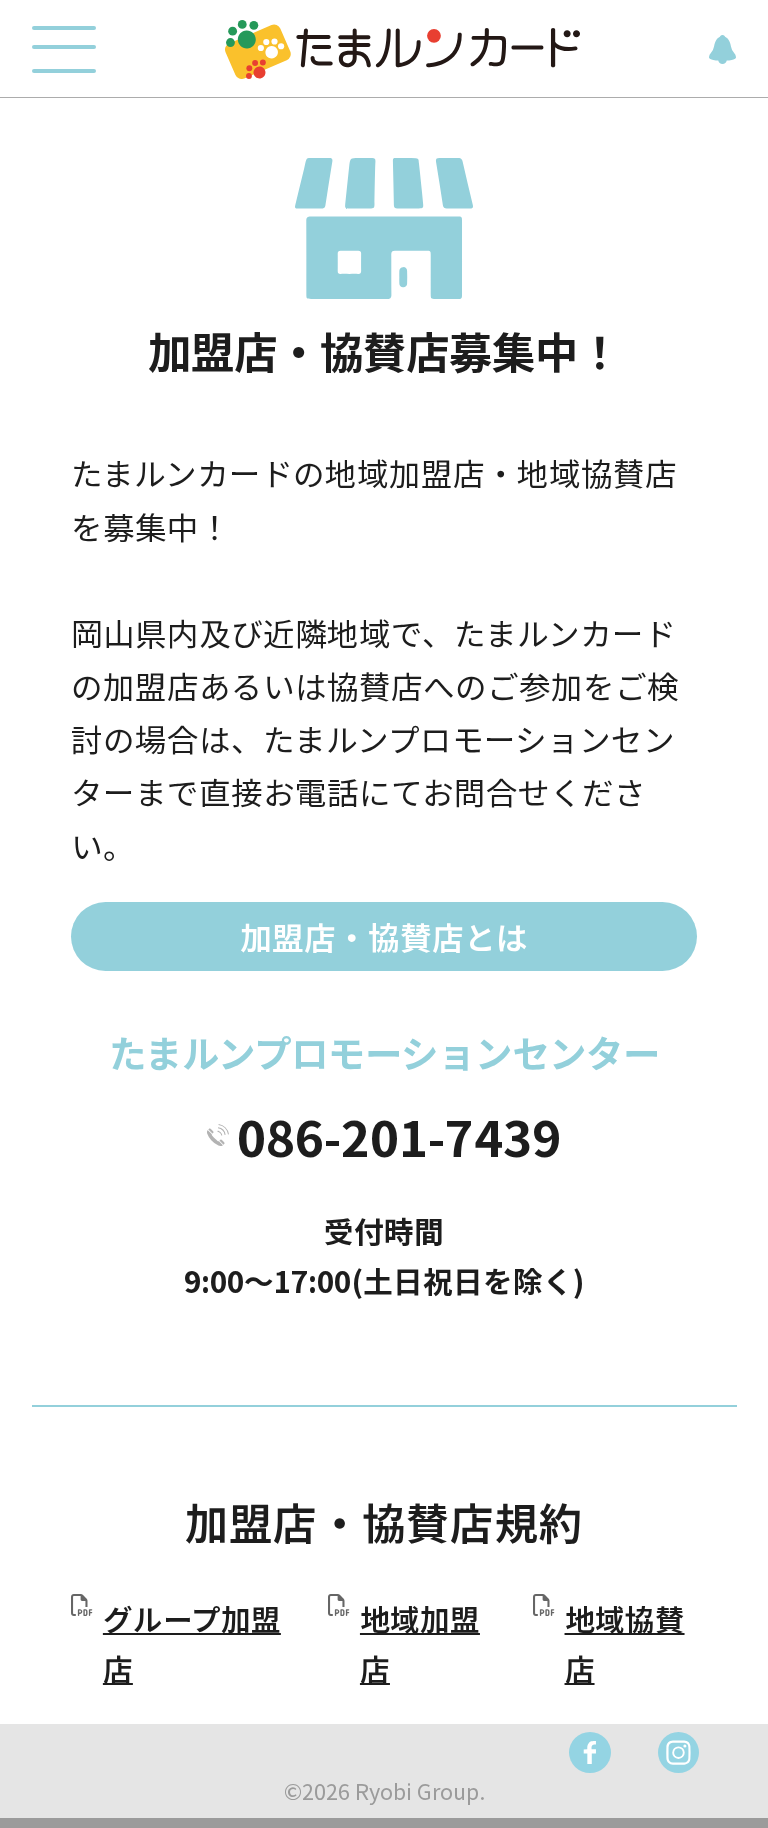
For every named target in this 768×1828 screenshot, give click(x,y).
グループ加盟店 (192, 1643)
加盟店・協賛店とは (384, 936)
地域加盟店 (420, 1643)
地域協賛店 (625, 1643)
